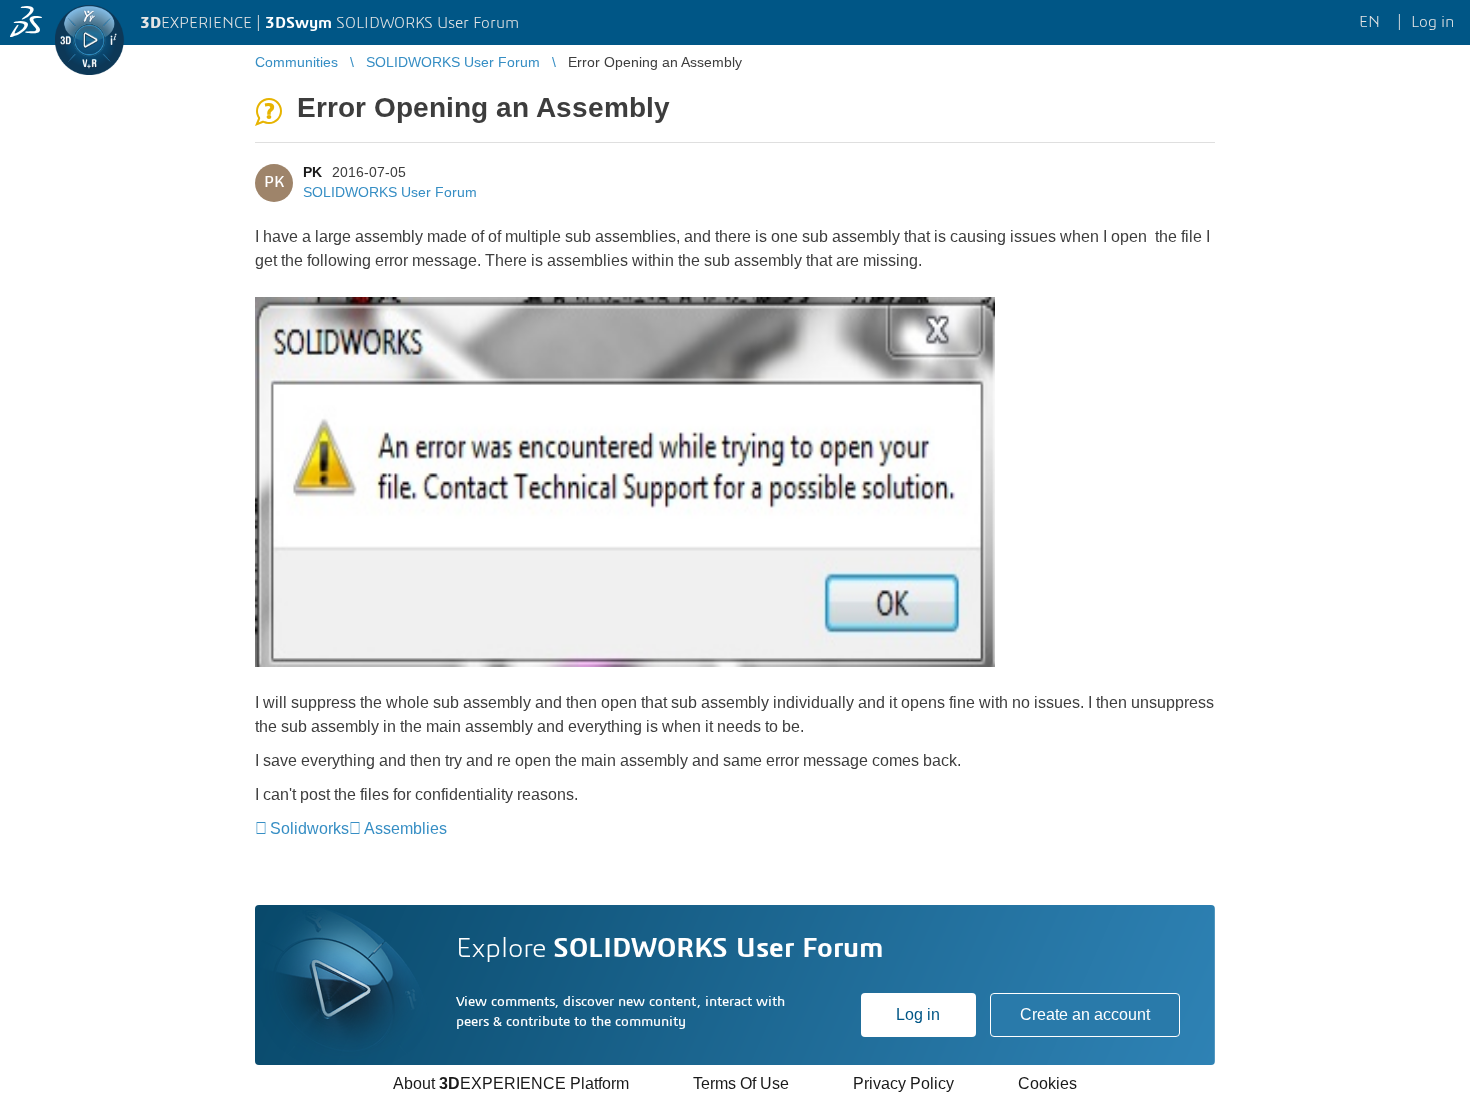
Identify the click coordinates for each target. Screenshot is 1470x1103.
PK (312, 172)
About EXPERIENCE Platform (511, 1083)
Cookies (1047, 1083)
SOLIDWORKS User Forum (390, 192)
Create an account (1085, 1014)
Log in (918, 1014)
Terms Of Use (741, 1083)
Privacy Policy (903, 1083)
